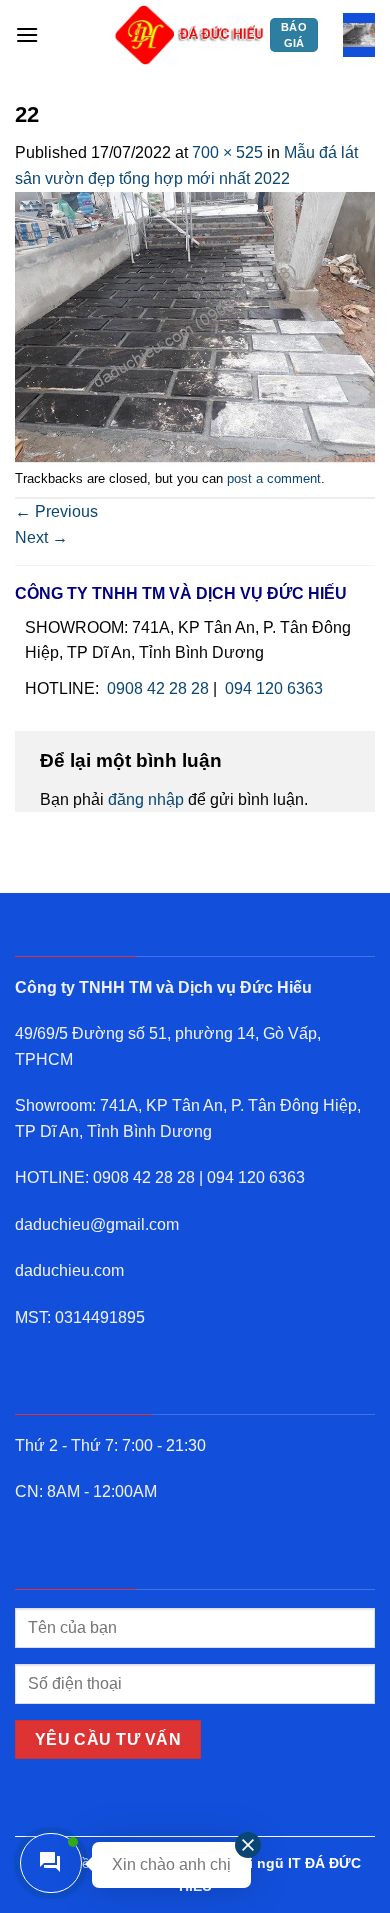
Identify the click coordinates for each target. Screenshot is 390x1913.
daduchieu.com (69, 1270)
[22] (195, 325)
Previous (56, 511)
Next (41, 537)
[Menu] (27, 34)
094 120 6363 (274, 688)
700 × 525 (227, 152)
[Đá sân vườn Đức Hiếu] (190, 35)
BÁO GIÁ (294, 35)
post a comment (274, 478)
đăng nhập (146, 799)
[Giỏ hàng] (359, 35)
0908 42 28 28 (158, 688)
